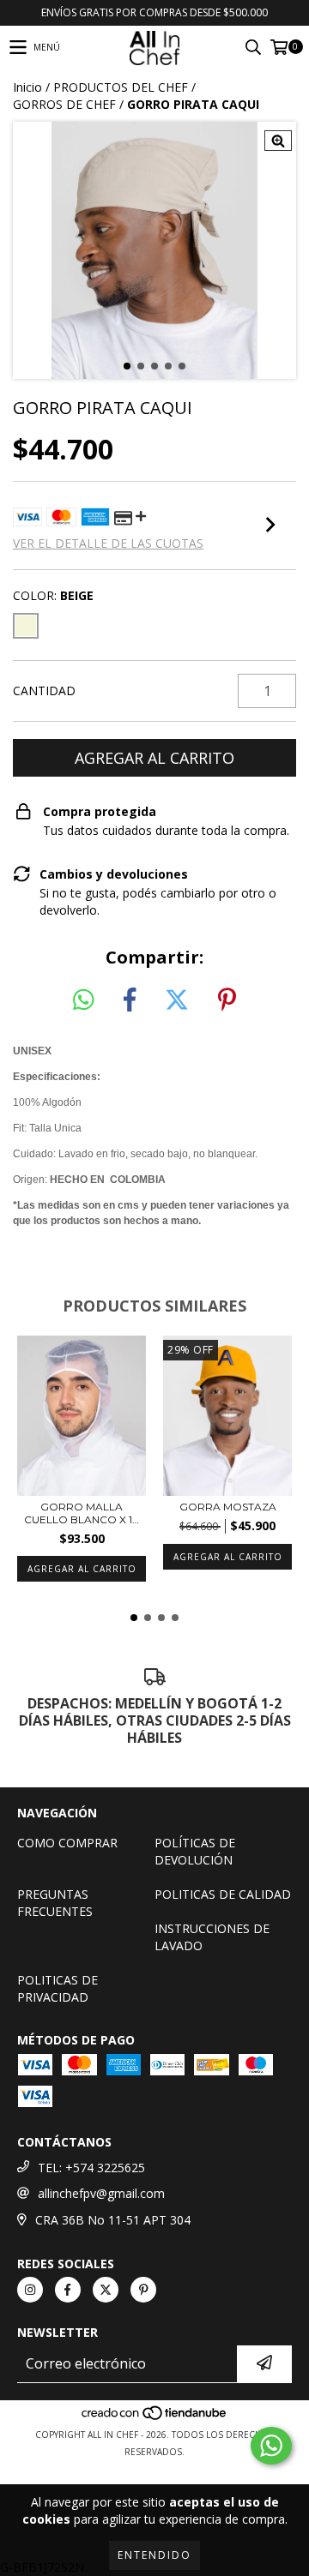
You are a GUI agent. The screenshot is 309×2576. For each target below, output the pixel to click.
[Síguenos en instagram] (30, 2290)
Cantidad (44, 691)
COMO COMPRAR (67, 1843)
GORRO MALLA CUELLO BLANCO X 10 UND (82, 1513)
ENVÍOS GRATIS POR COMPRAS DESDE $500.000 (154, 12)
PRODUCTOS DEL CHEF (121, 87)
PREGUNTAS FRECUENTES (55, 1903)
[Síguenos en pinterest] (143, 2290)
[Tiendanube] (155, 2417)
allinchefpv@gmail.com (101, 2193)
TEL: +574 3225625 (91, 2168)
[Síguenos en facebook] (68, 2290)
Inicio (27, 87)
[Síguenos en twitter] (106, 2290)
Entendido (154, 2555)
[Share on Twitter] (177, 1000)
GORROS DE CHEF (64, 104)
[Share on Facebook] (130, 1000)
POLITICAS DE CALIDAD (223, 1894)
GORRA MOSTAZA (228, 1507)
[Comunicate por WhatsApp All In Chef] (271, 2446)
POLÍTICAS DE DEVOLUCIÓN (195, 1851)
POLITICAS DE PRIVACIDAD (58, 1988)
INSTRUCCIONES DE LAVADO (212, 1937)
